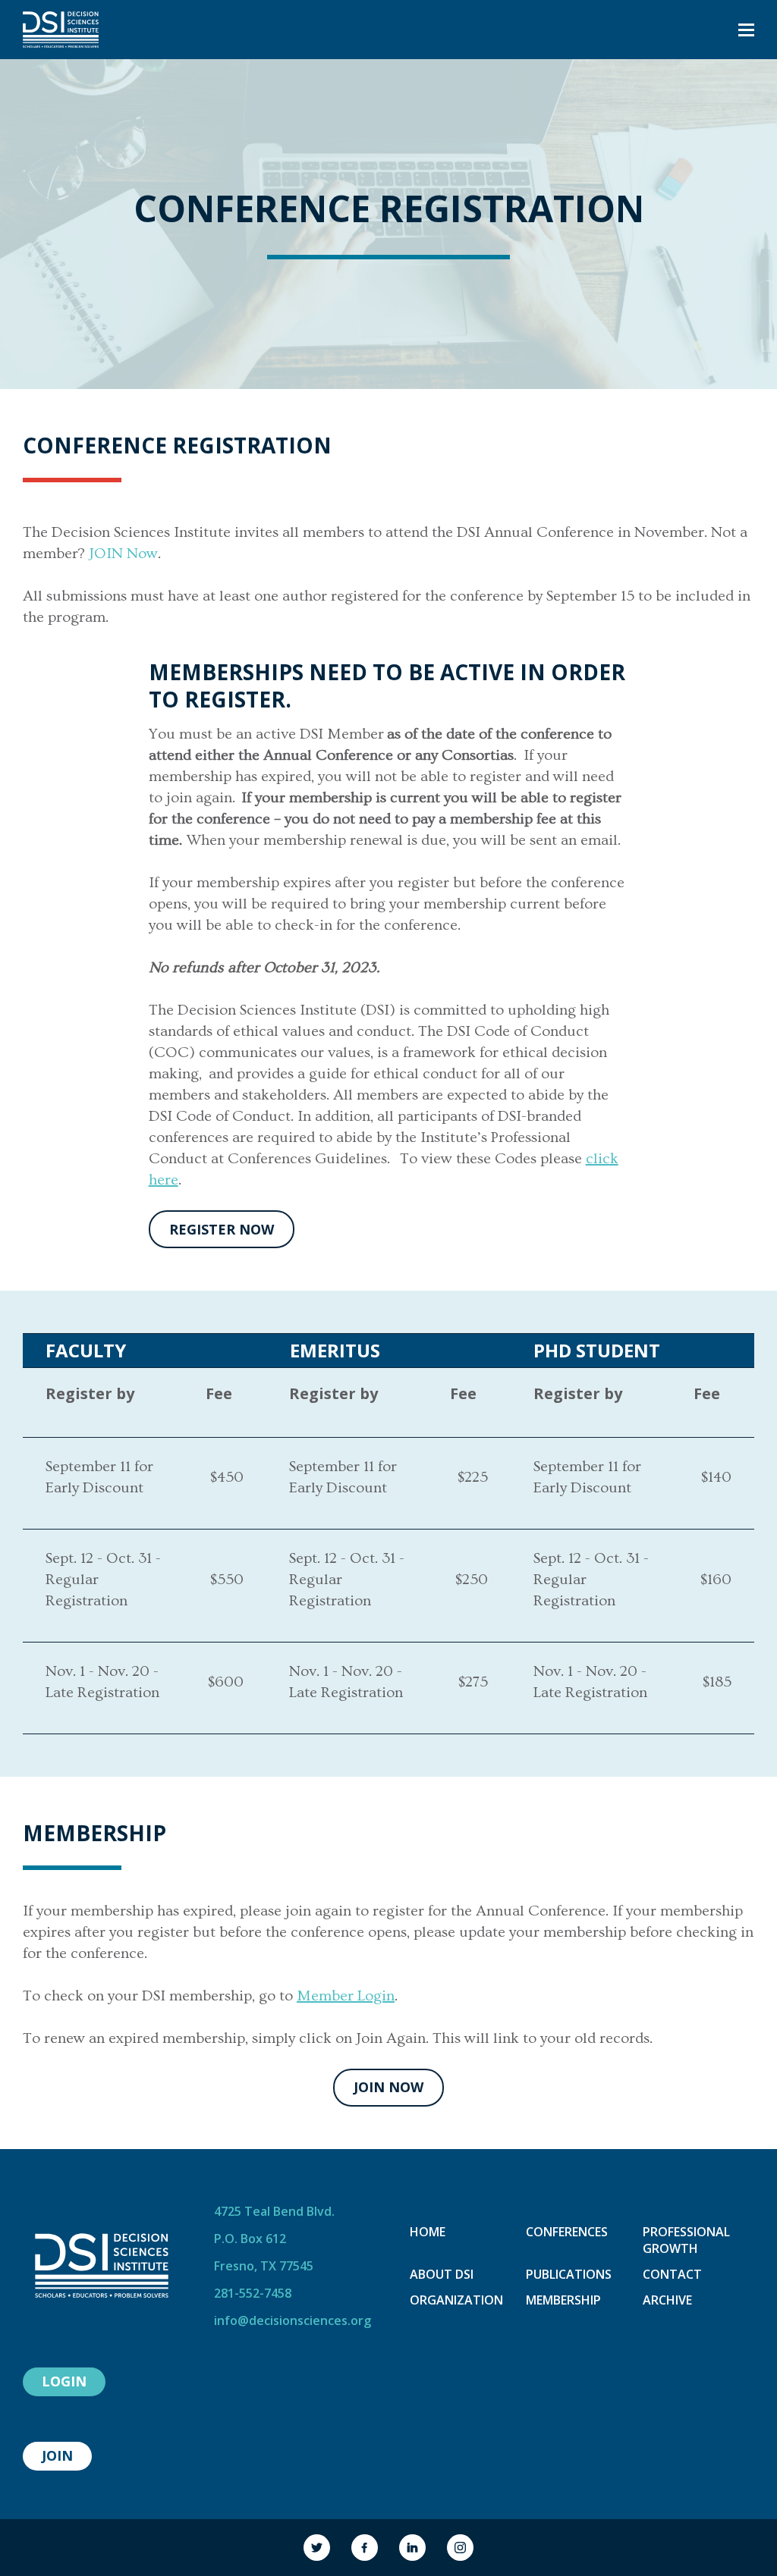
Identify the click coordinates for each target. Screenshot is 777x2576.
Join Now (388, 2087)
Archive (667, 2300)
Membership (563, 2300)
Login (64, 2381)
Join (57, 2455)
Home (428, 2232)
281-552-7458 (253, 2293)
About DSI (442, 2274)
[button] (746, 30)
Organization (456, 2300)
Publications (569, 2274)
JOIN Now (123, 554)
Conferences (567, 2232)
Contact (672, 2274)
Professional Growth (686, 2240)
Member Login (346, 1996)
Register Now (222, 1229)
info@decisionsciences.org (293, 2320)
